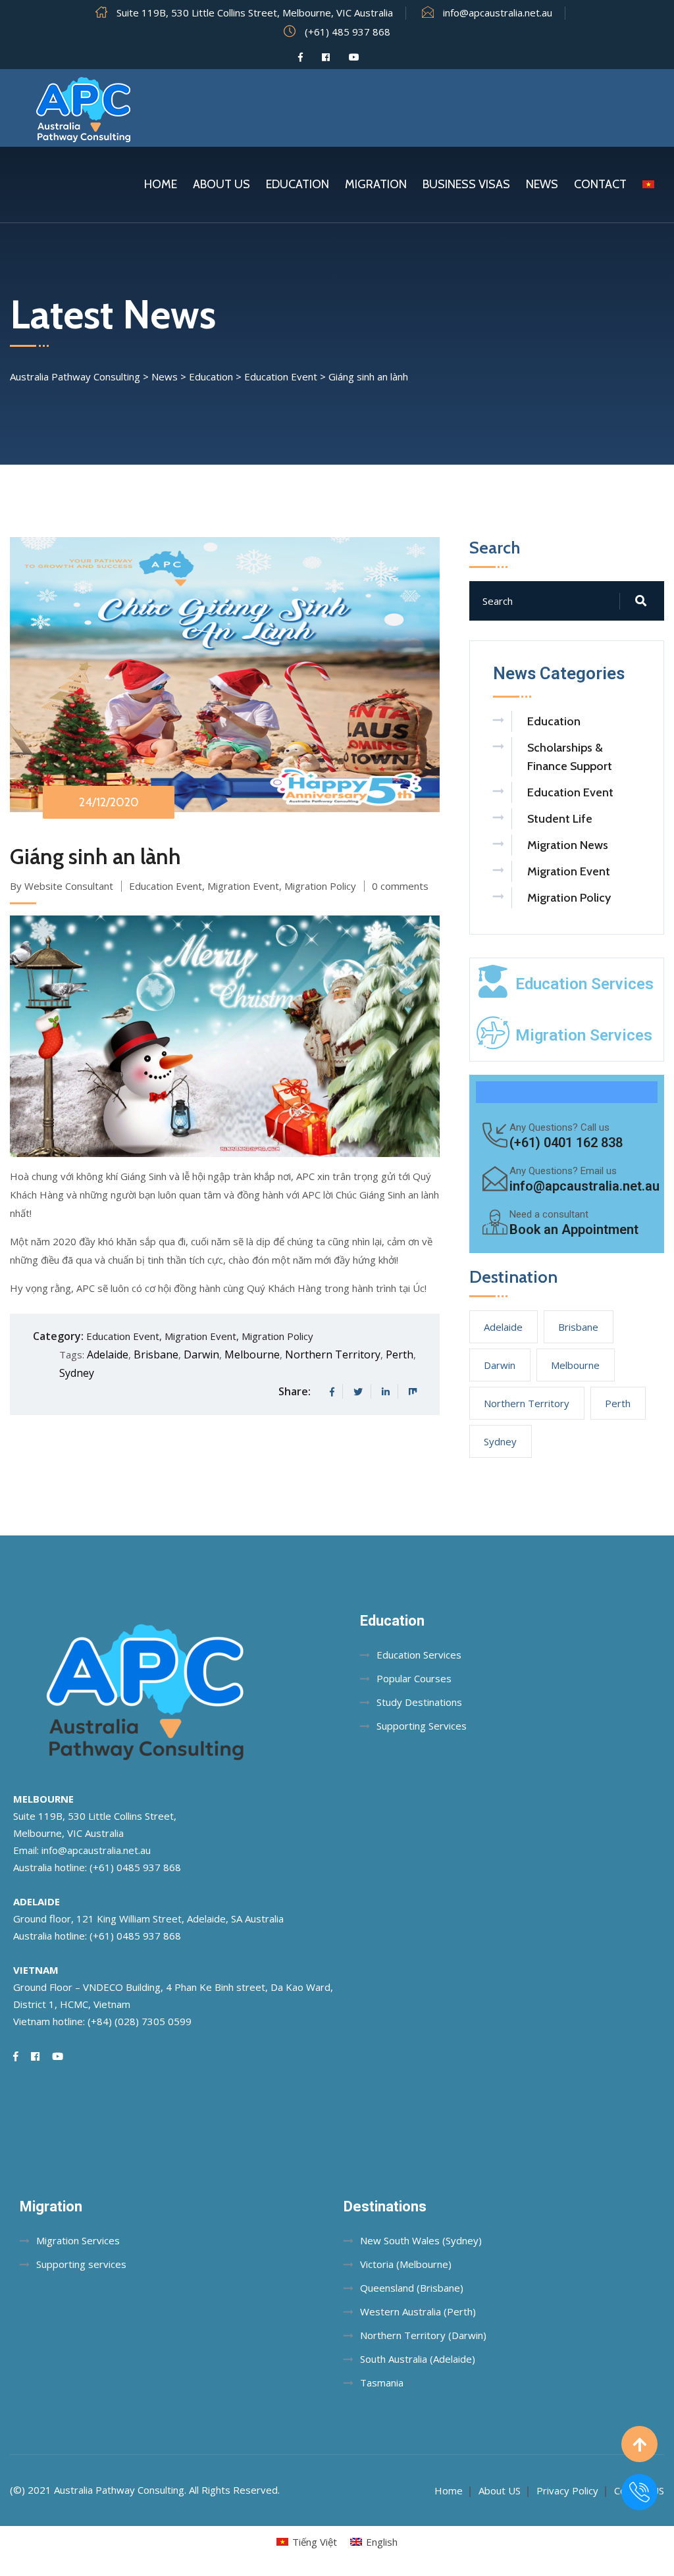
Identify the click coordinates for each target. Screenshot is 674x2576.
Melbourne (252, 1354)
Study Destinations (419, 1702)
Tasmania (382, 2383)
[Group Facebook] (326, 57)
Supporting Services (422, 1726)
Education (298, 184)
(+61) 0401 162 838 (566, 1143)
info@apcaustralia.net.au (498, 13)
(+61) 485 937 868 (348, 32)
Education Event (166, 886)
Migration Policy (320, 886)
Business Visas (466, 184)
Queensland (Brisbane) (412, 2288)
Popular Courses (414, 1678)
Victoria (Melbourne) (406, 2264)
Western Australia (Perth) (418, 2311)
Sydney (77, 1373)
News (542, 184)
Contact (600, 184)
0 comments (400, 886)
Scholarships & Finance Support (570, 757)
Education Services (584, 984)
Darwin (201, 1354)
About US (500, 2490)
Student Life (560, 819)
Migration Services (584, 1035)
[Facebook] (300, 57)
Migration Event (243, 886)
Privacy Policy (567, 2490)
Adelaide (108, 1354)
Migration (376, 184)
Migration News (568, 845)
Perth (400, 1354)
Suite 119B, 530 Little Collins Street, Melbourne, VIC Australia (255, 13)
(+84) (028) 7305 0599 (140, 2021)
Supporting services (81, 2264)
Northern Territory (333, 1354)
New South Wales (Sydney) (421, 2240)
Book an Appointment (574, 1229)
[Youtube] (354, 57)
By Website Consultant (62, 886)
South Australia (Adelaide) (418, 2359)
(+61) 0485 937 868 (135, 1867)
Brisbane (156, 1354)
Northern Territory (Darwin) (423, 2335)
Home (161, 184)
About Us (221, 184)
